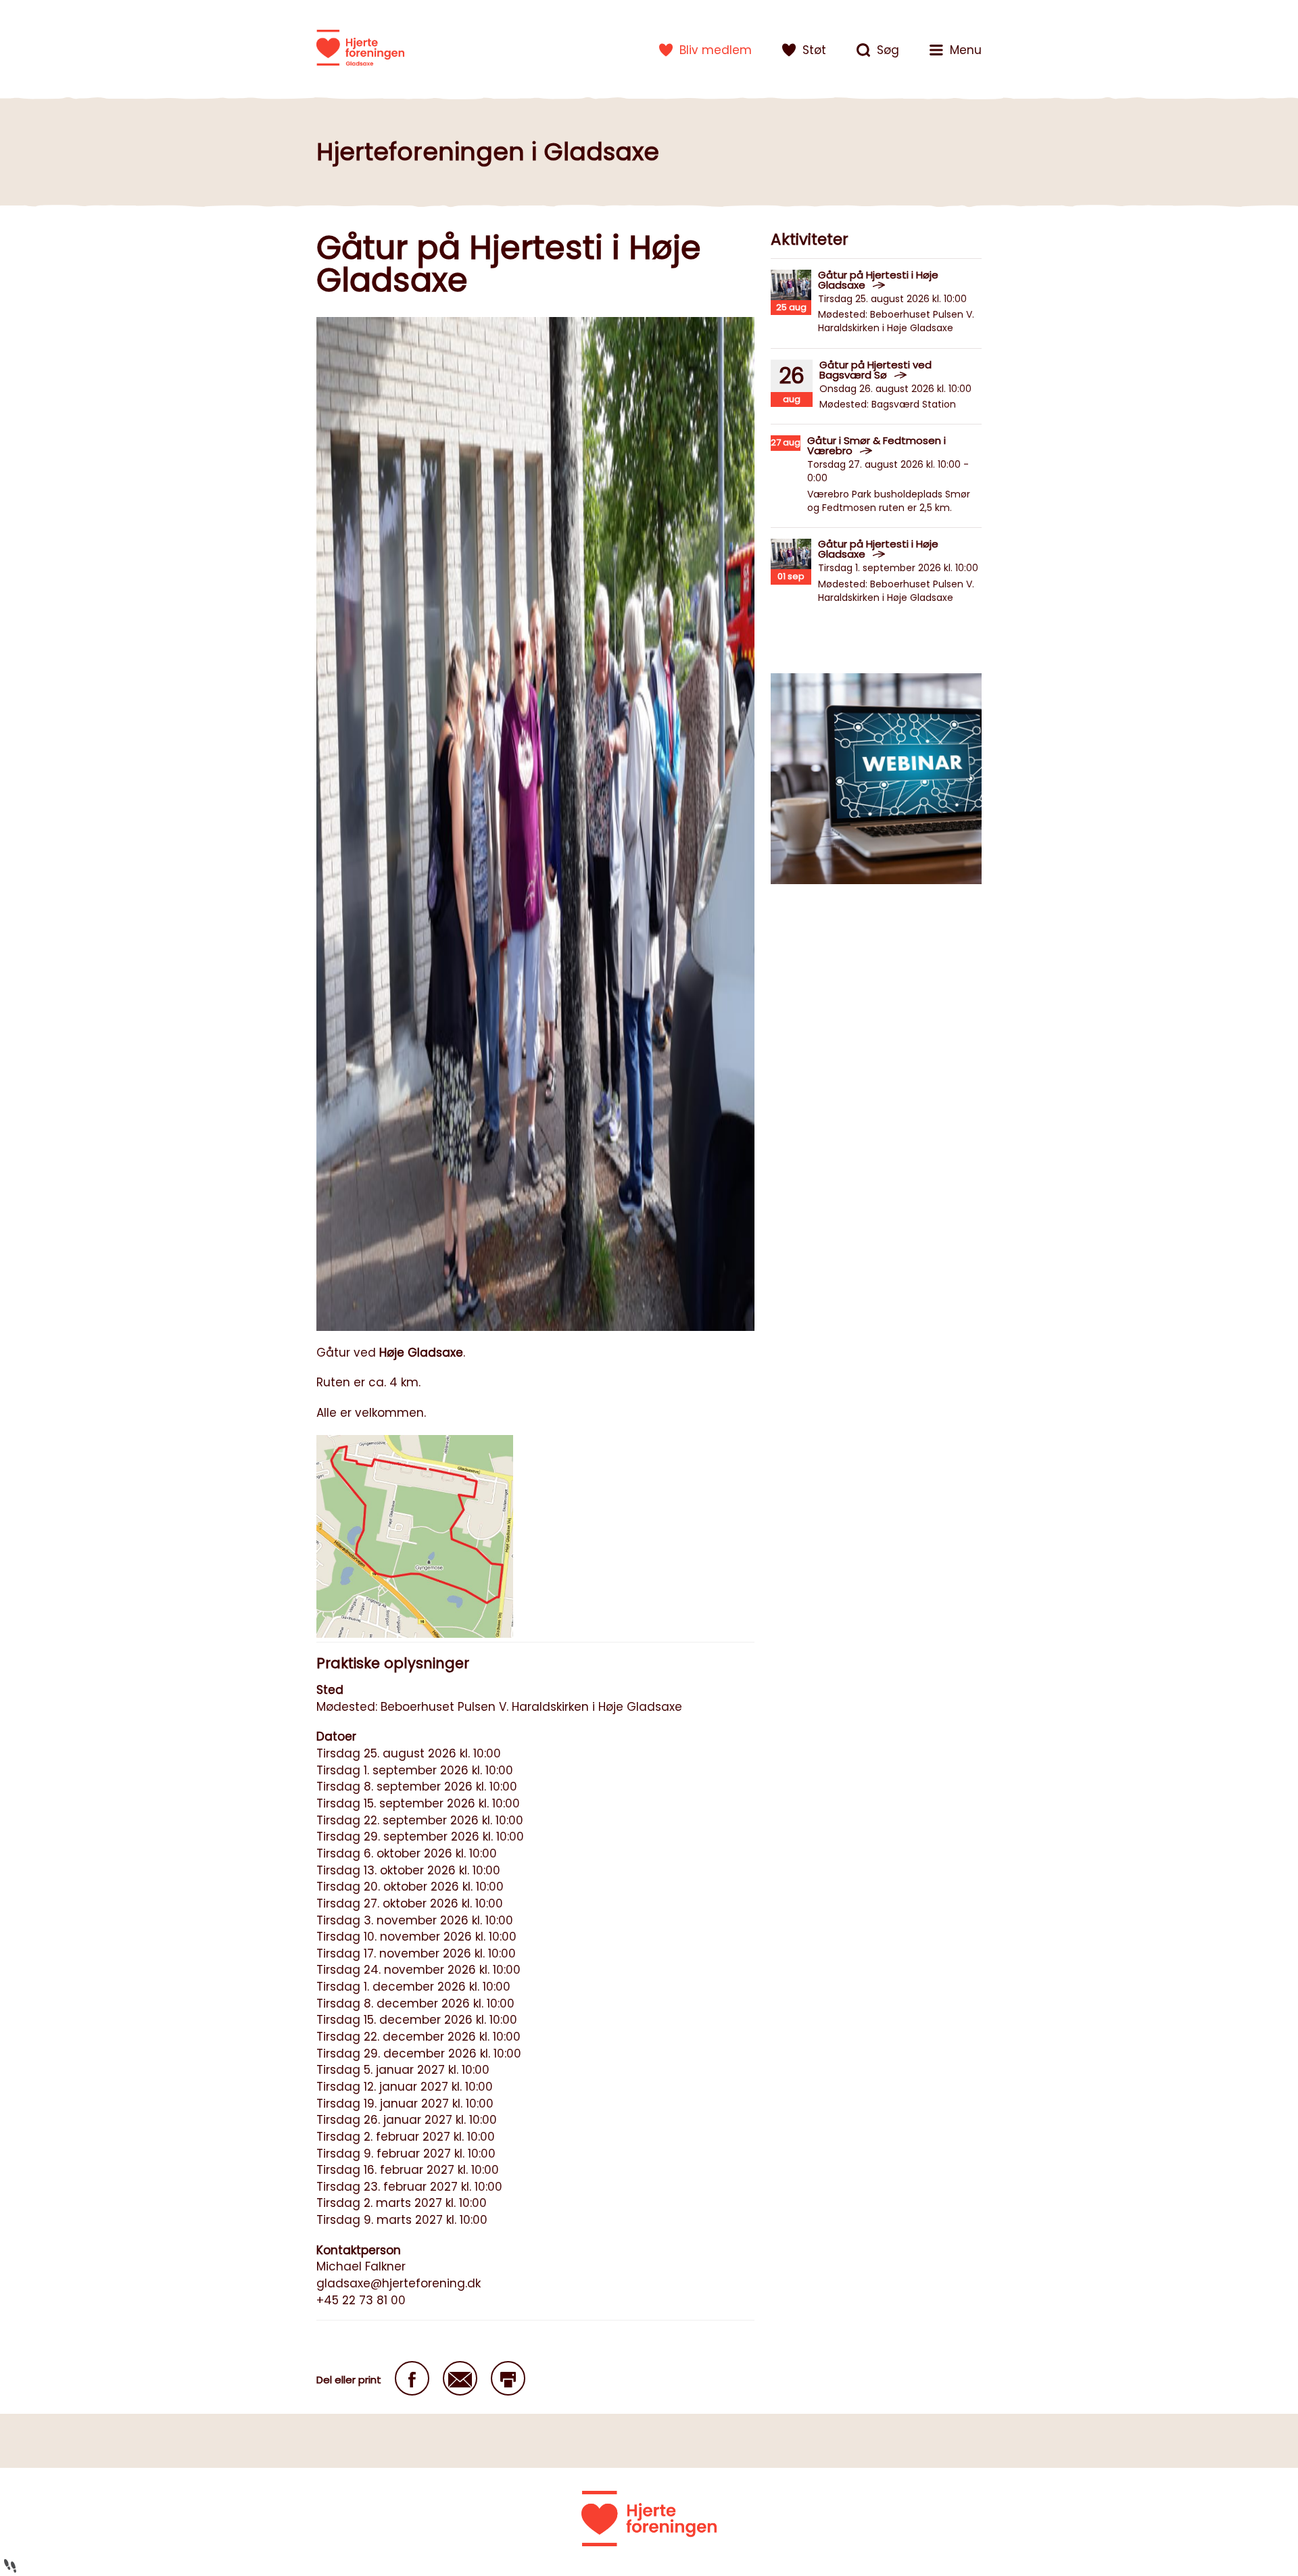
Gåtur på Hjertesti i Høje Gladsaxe (878, 280)
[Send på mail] (460, 2378)
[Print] (508, 2378)
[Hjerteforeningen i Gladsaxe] (360, 47)
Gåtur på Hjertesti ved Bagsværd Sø (875, 370)
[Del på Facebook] (412, 2378)
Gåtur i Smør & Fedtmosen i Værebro (876, 445)
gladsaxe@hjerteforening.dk (399, 2283)
